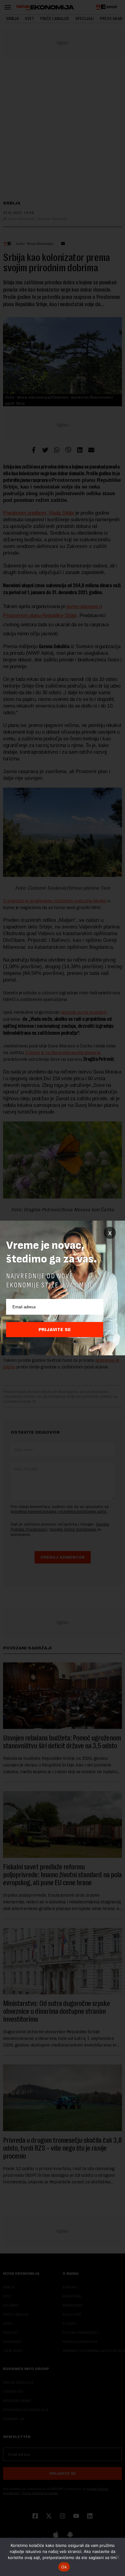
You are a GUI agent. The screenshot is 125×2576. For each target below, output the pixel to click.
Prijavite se (55, 1330)
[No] (117, 2557)
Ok (64, 2567)
